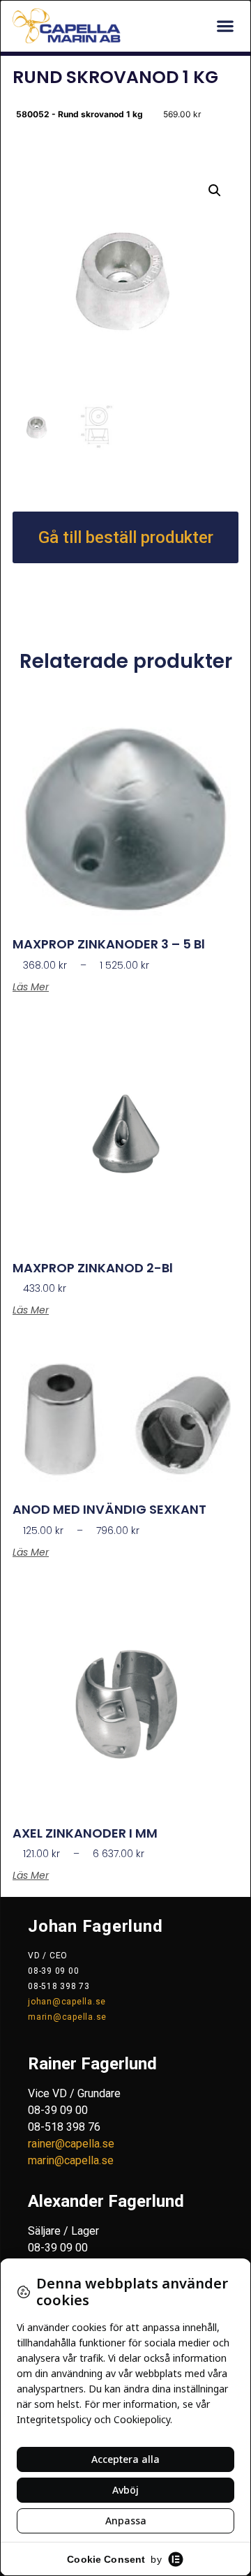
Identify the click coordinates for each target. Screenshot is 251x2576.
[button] (225, 26)
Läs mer (31, 987)
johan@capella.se (67, 2002)
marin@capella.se (67, 2017)
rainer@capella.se (71, 2144)
